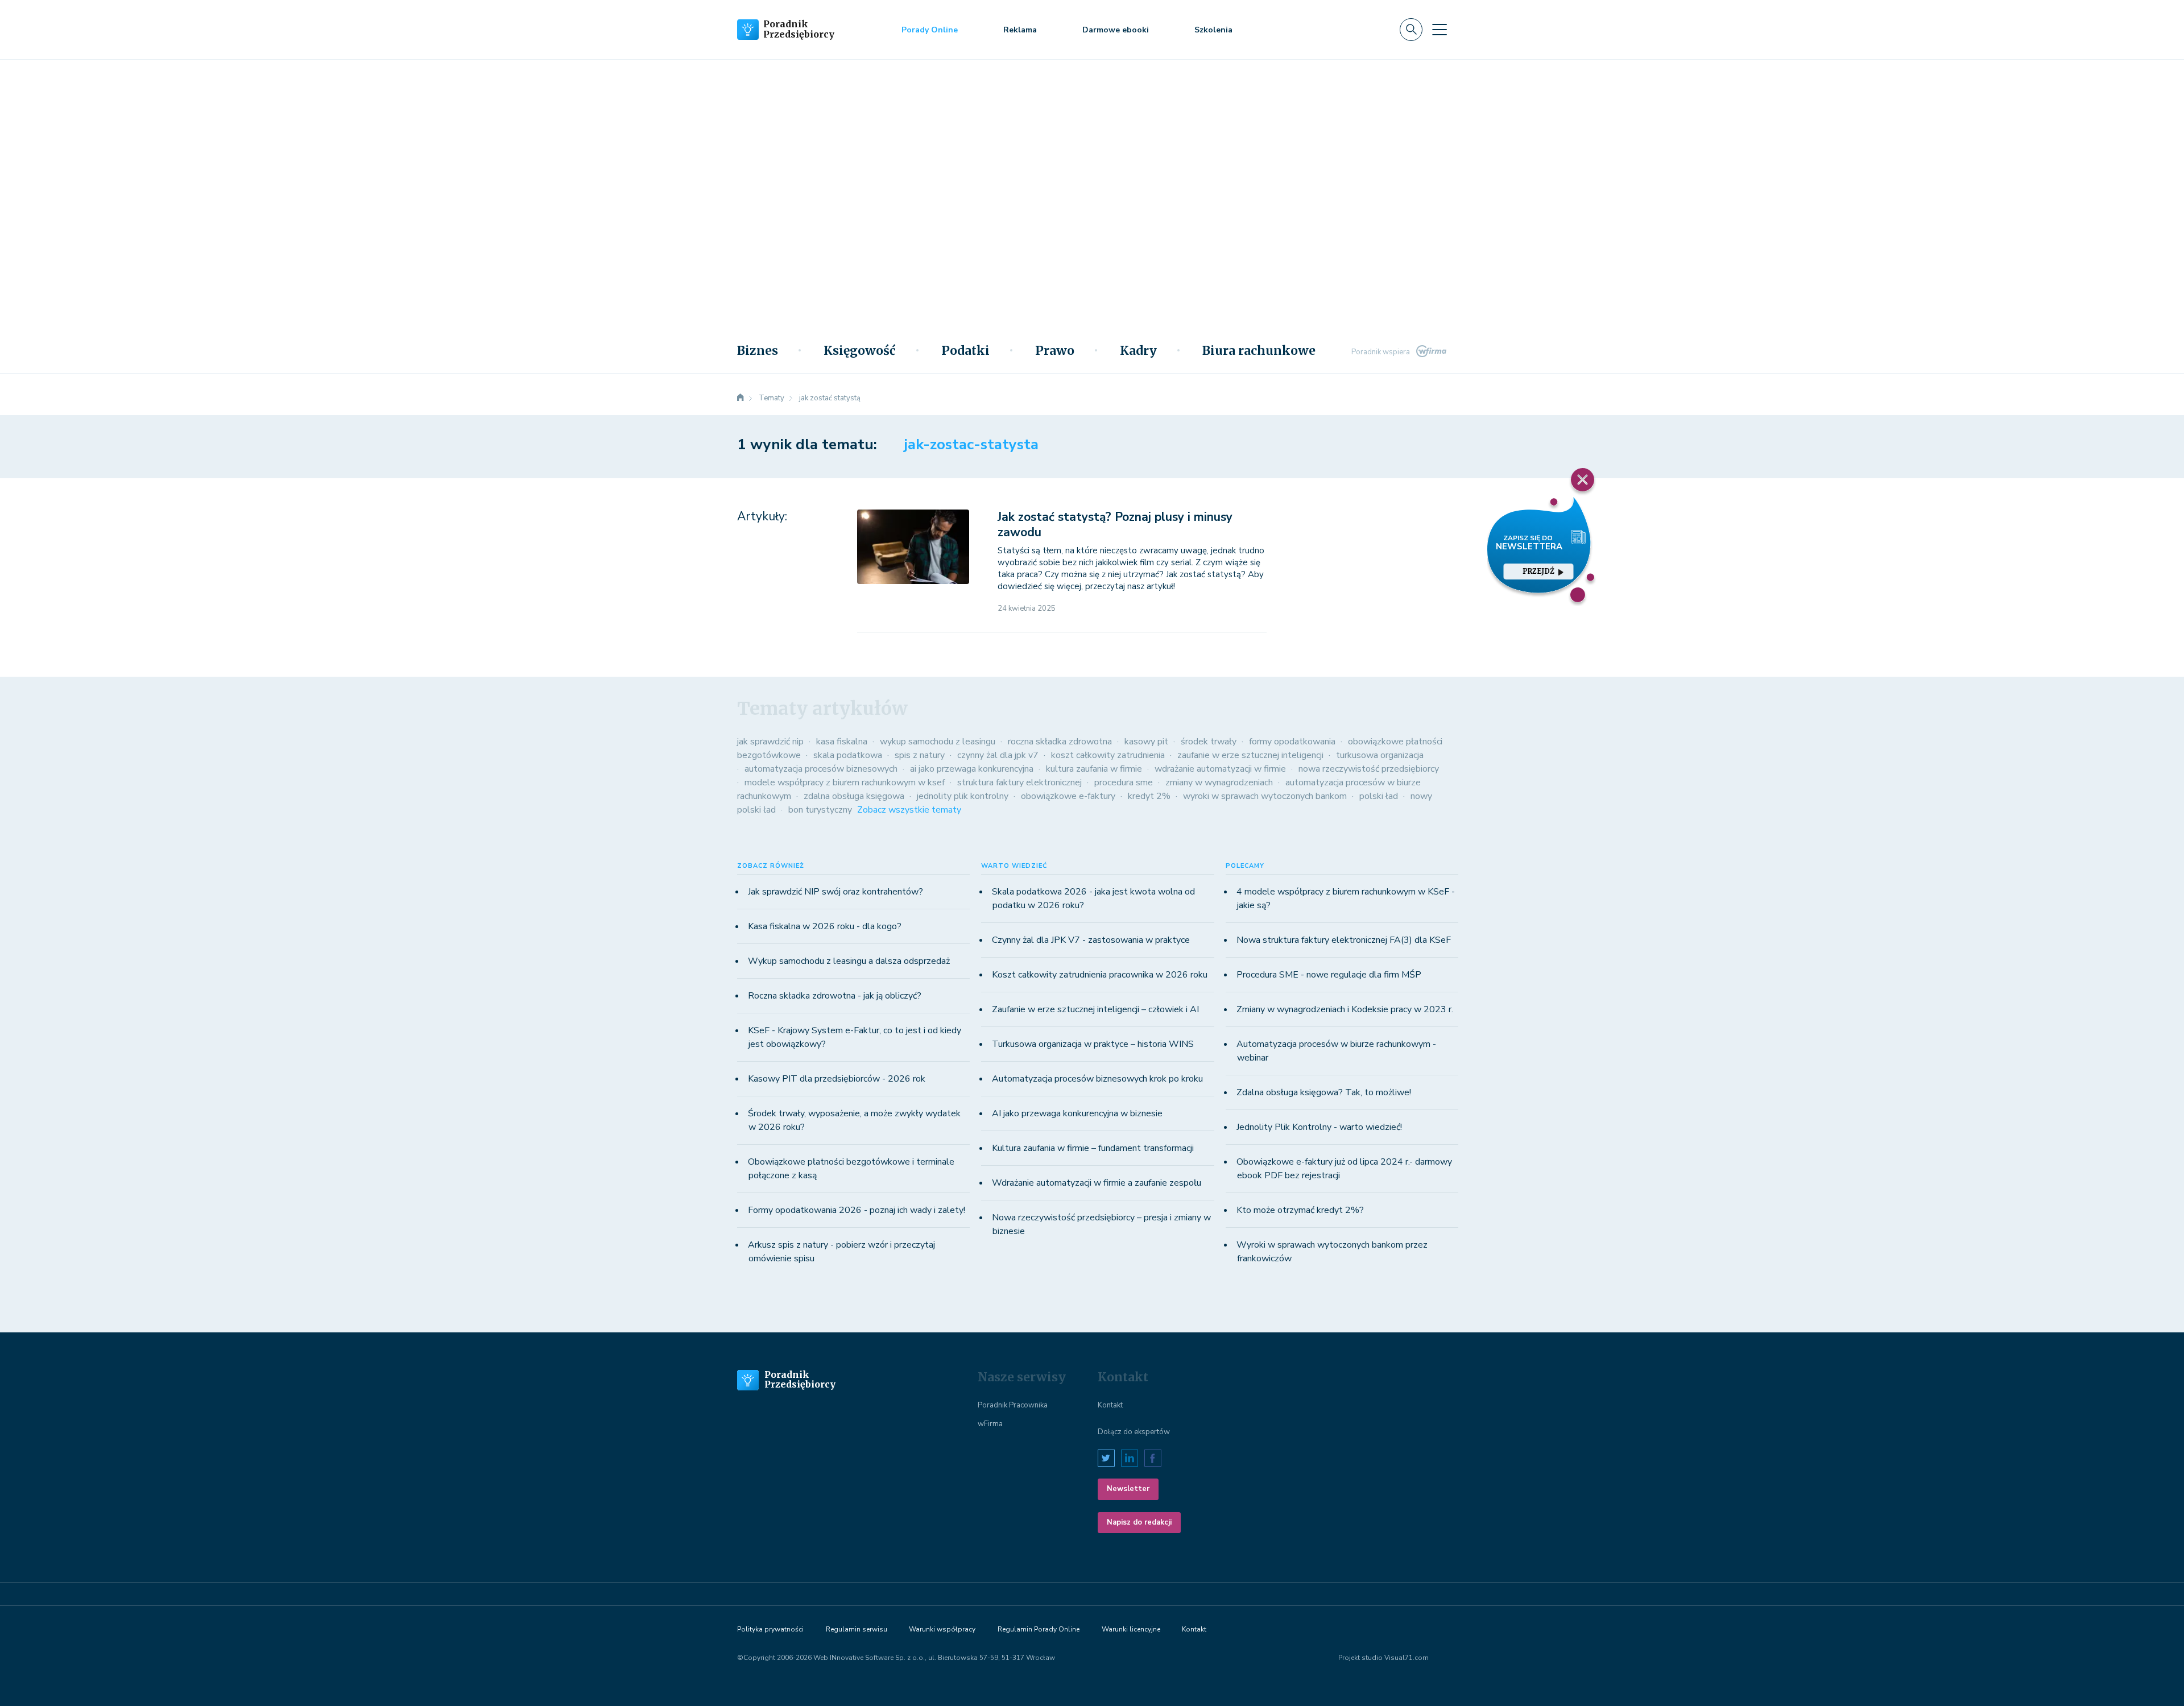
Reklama (1020, 30)
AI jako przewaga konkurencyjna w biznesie (1077, 1113)
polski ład (1379, 796)
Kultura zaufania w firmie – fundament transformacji (1093, 1148)
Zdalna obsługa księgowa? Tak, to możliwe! (1324, 1092)
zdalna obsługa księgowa (854, 796)
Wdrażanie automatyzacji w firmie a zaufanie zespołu (1097, 1183)
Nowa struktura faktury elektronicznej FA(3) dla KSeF (1344, 940)
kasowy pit (1146, 742)
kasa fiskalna (842, 742)
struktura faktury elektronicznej (1019, 782)
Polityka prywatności (770, 1629)
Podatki (965, 351)
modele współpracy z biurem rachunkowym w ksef (845, 782)
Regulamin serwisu (857, 1629)
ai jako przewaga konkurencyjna (972, 769)
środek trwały (1209, 742)
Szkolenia (1213, 30)
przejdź (1538, 571)
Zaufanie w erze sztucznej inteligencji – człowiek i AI (1095, 1009)
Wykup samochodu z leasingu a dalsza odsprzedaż (849, 961)
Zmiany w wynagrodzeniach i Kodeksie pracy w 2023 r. (1345, 1009)
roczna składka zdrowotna (1060, 742)
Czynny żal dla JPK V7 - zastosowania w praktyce (1091, 940)
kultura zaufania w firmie (1094, 769)
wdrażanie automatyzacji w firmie (1220, 769)
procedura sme (1124, 782)
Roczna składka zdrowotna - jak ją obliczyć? (835, 996)
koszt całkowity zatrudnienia (1108, 755)
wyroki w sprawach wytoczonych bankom (1265, 796)
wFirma (990, 1424)
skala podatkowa (848, 755)
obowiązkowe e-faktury (1068, 796)
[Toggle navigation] (1440, 30)
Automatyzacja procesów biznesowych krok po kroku (1097, 1079)
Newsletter (1128, 1489)
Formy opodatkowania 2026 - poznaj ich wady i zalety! (857, 1210)
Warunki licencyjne (1131, 1629)
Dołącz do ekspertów (1134, 1432)
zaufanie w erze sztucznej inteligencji (1250, 755)
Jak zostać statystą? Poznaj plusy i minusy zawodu (1115, 525)
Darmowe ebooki (1116, 30)
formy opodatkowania (1292, 742)
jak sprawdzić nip (770, 742)
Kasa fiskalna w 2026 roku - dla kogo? (825, 926)
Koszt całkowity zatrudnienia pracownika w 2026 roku (1100, 975)
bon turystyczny (820, 810)
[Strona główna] (741, 398)
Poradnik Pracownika (1013, 1405)
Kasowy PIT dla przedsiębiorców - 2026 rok (837, 1079)
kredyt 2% (1149, 796)
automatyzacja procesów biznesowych (821, 769)
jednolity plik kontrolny (963, 796)
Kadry (1138, 351)
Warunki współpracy (942, 1629)
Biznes (758, 351)
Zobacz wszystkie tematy (909, 810)
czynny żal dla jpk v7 (998, 755)
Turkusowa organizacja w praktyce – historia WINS (1093, 1044)
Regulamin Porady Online (1039, 1629)
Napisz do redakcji (1139, 1522)
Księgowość (860, 351)
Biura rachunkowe (1259, 351)
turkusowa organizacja (1380, 755)
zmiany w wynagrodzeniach (1219, 782)
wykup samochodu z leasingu (938, 742)
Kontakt (1110, 1405)
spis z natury (920, 755)
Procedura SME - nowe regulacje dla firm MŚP (1329, 975)
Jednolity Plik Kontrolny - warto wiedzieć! (1319, 1127)
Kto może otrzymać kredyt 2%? (1300, 1210)
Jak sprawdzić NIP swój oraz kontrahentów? (835, 892)
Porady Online (930, 30)
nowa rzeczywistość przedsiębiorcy (1369, 769)
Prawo (1055, 351)
